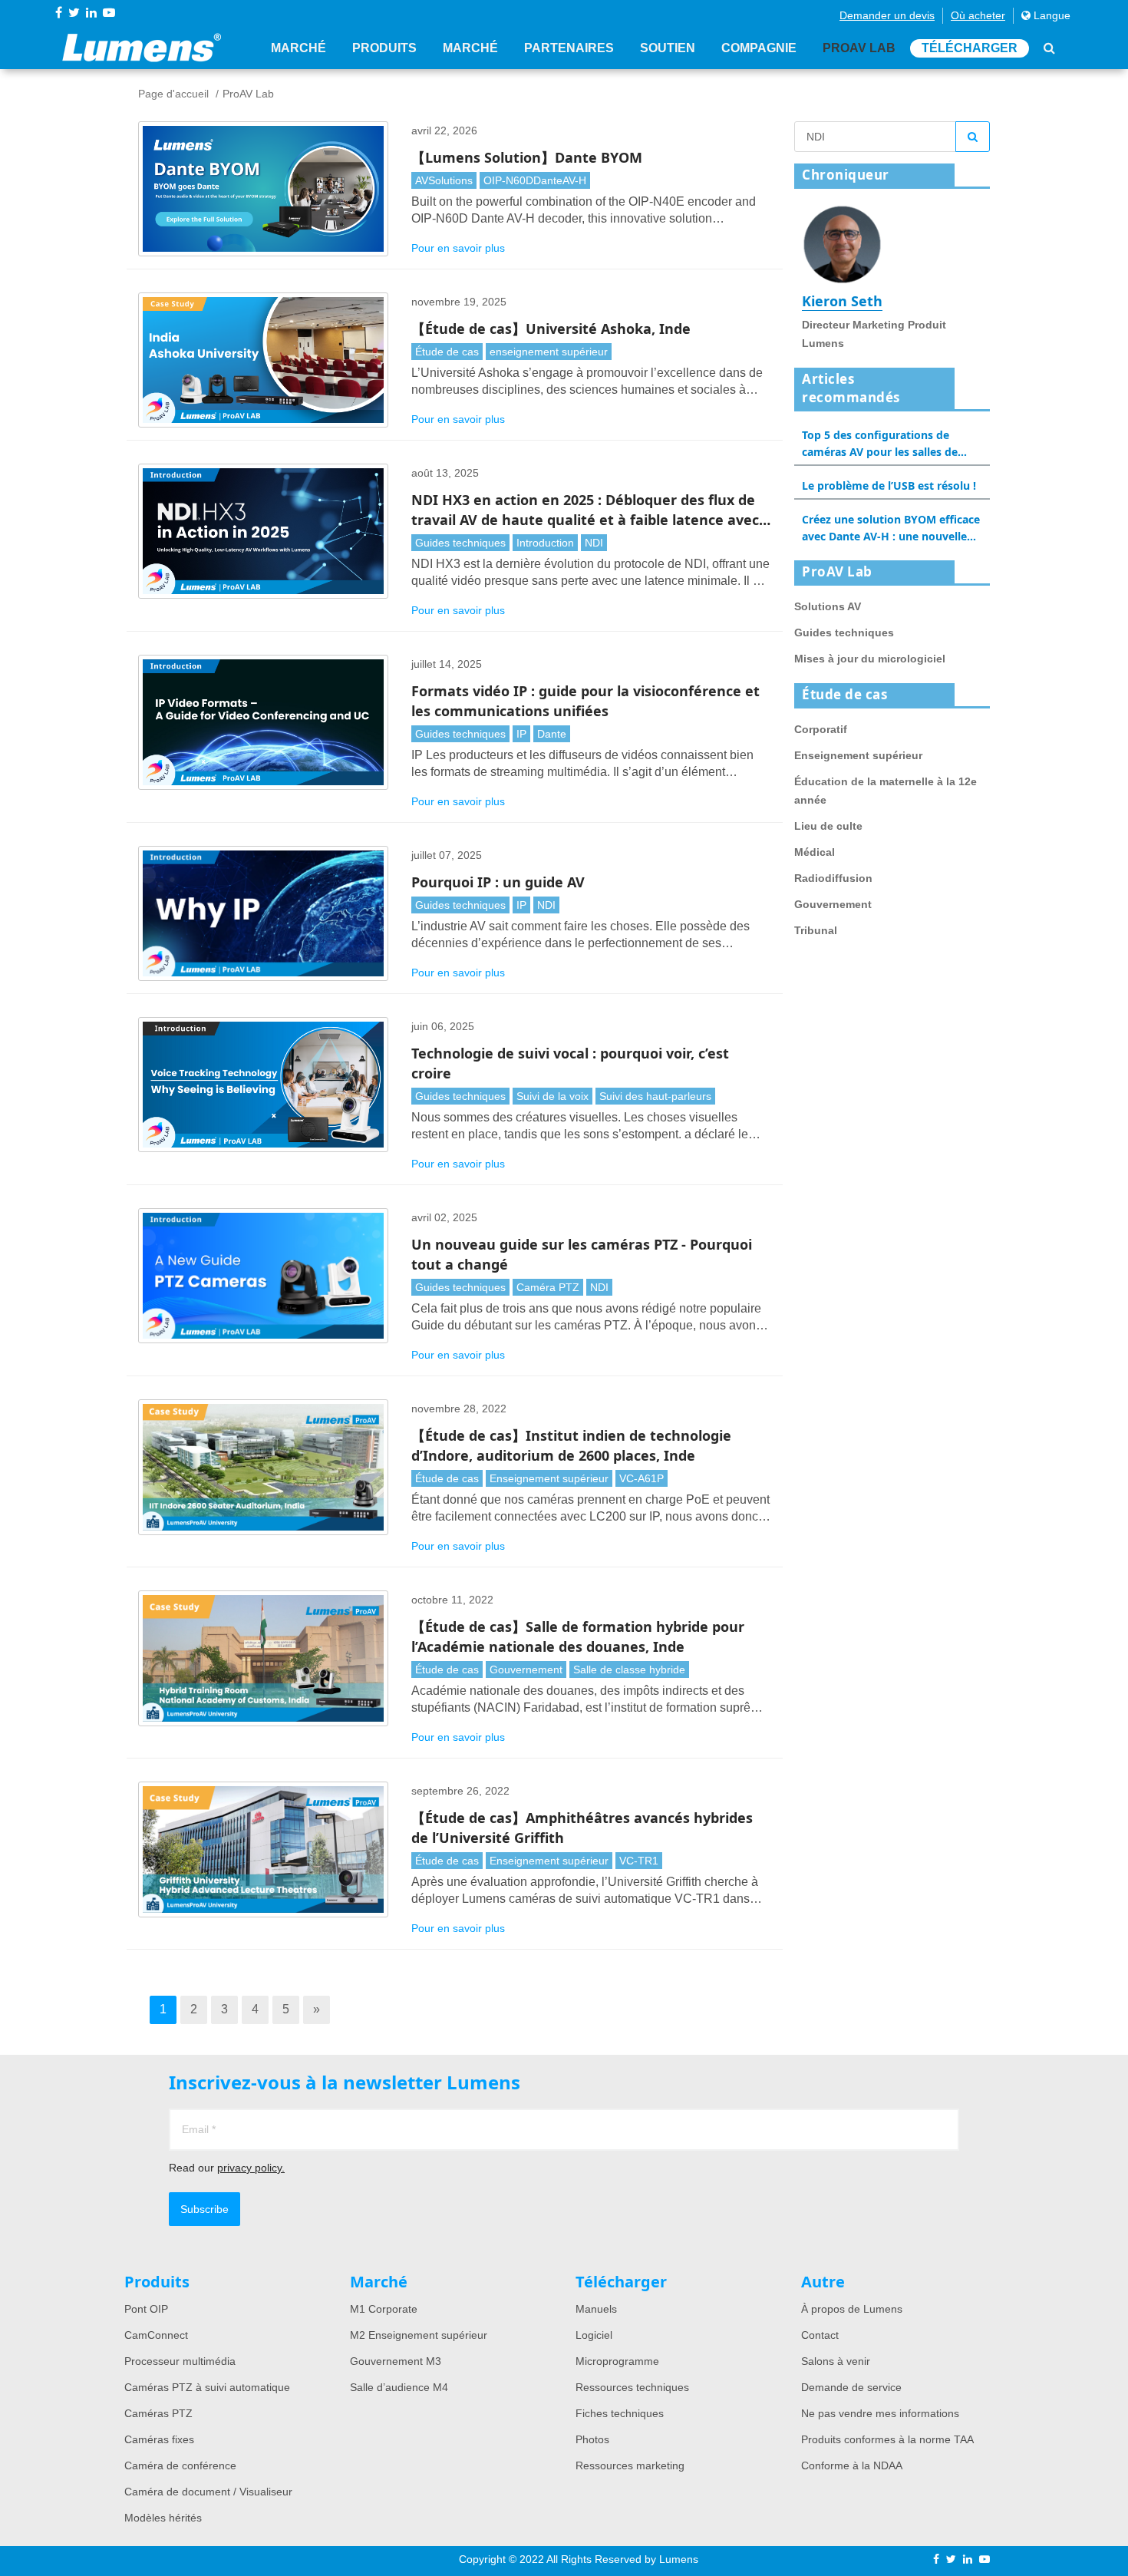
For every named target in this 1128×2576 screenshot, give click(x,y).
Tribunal (816, 930)
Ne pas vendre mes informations (880, 2413)
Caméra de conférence (180, 2465)
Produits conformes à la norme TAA (887, 2439)
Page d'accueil (173, 94)
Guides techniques (460, 543)
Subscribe (204, 2209)
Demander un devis (887, 15)
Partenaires (569, 48)
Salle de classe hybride (629, 1669)
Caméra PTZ (548, 1287)
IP (521, 734)
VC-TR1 (639, 1861)
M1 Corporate (384, 2309)
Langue (1050, 15)
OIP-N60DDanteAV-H (535, 180)
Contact (820, 2335)
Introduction (545, 543)
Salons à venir (836, 2361)
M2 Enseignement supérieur (419, 2335)
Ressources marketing (630, 2465)
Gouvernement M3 (396, 2361)
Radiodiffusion (833, 878)
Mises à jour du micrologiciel (870, 659)
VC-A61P (642, 1478)
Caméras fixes (159, 2439)
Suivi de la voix (552, 1096)
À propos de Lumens (852, 2309)
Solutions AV (828, 606)
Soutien (668, 48)
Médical (815, 852)
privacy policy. (251, 2168)
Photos (592, 2439)
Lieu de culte (828, 826)
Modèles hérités (163, 2518)
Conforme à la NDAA (852, 2465)
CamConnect (156, 2335)
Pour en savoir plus (458, 248)
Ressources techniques (632, 2387)
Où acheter (978, 15)
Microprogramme (617, 2361)
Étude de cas (447, 352)
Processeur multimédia (180, 2361)
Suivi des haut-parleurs (655, 1096)
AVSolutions (444, 180)
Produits (384, 48)
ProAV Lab (859, 48)
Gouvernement (526, 1669)
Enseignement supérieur (549, 1478)
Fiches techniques (620, 2413)
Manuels (596, 2309)
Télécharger (970, 48)
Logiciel (594, 2335)
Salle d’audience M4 (399, 2387)
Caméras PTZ (158, 2413)
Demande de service (851, 2387)
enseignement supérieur (549, 352)
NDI (594, 543)
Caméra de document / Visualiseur (208, 2492)
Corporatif (821, 729)
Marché (298, 48)
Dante (552, 734)
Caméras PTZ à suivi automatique (207, 2387)
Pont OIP (146, 2309)
